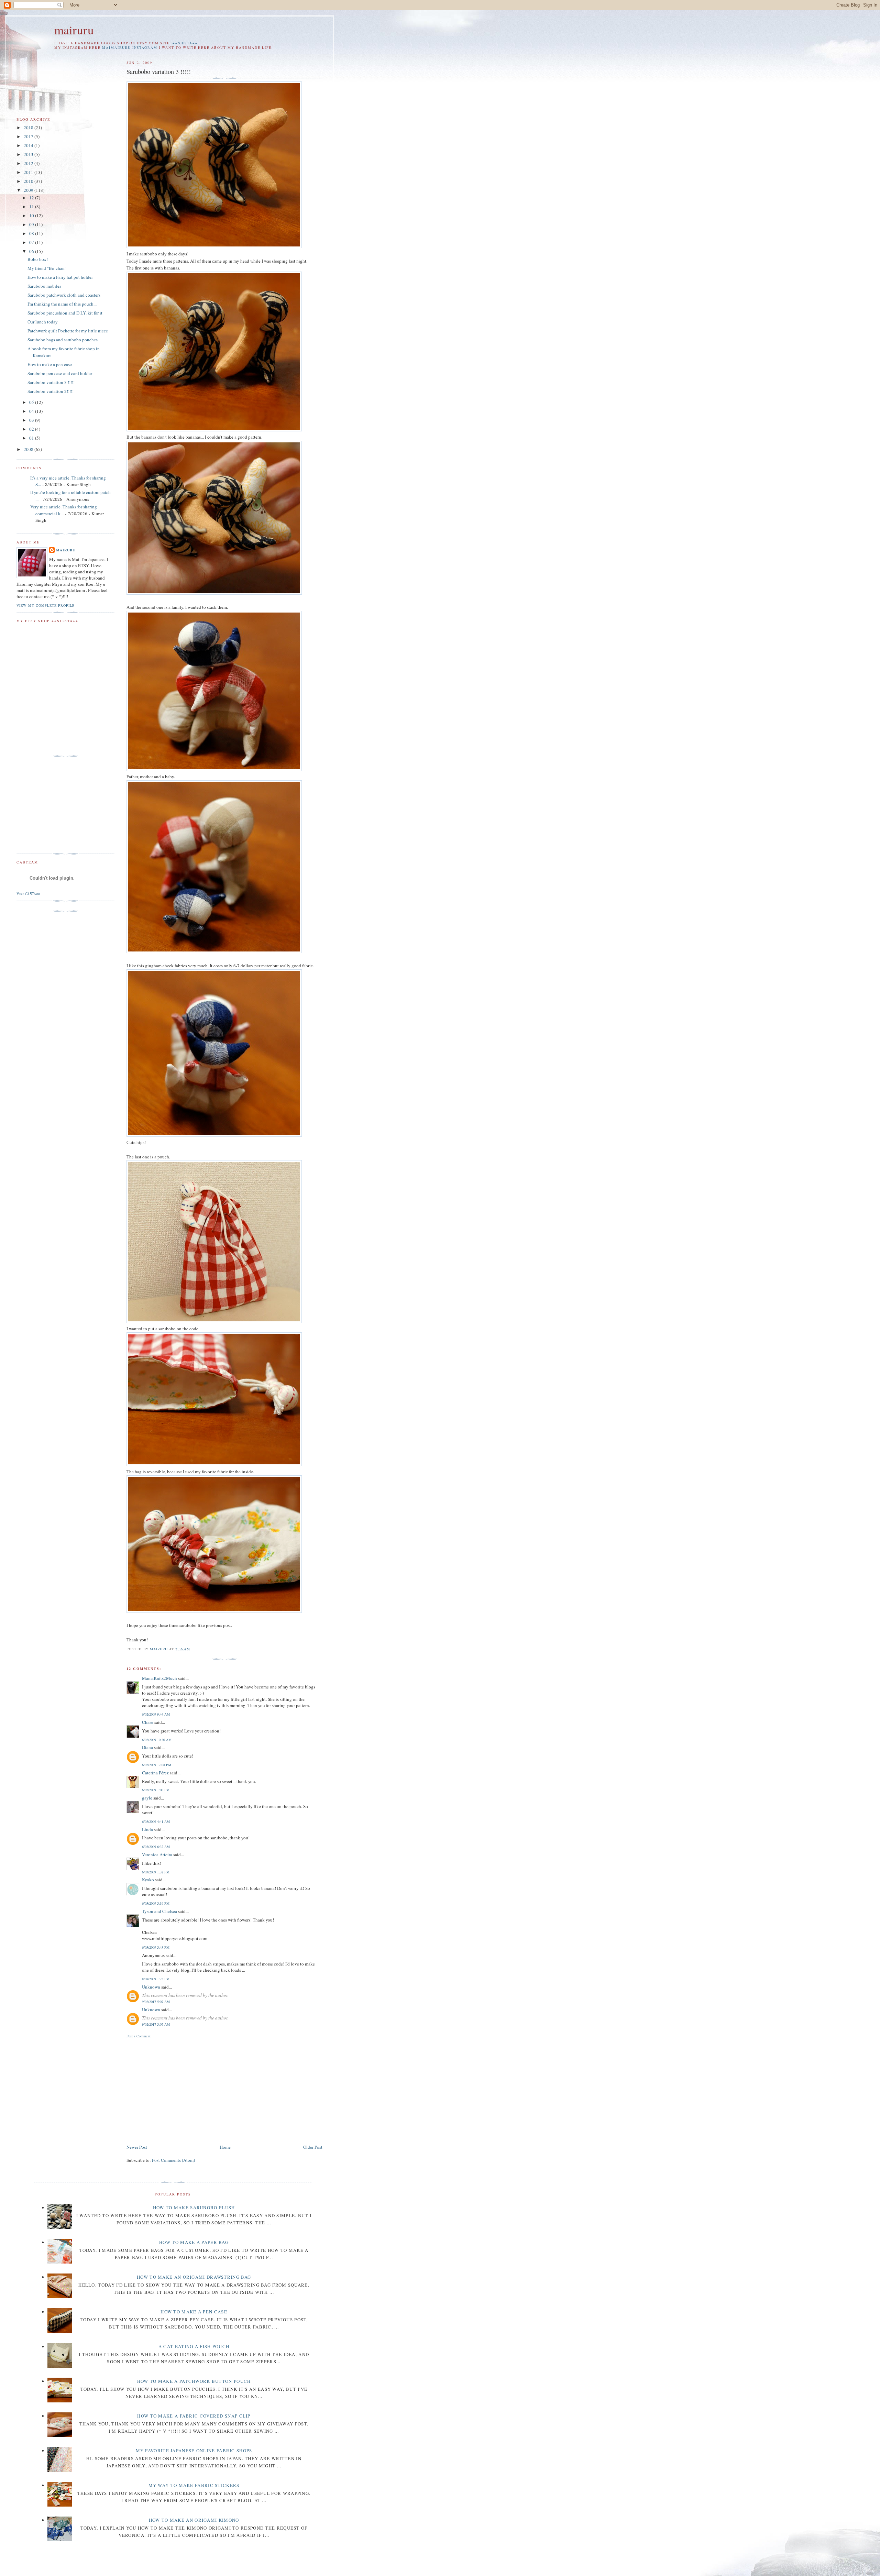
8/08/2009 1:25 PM (156, 1979)
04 (32, 411)
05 (32, 402)
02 (32, 429)
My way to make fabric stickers (194, 2485)
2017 (29, 136)
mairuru (74, 30)
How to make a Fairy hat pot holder (60, 277)
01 (32, 438)
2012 (29, 163)
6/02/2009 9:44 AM (156, 1714)
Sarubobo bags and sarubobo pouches (63, 340)
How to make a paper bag (194, 2242)
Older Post (313, 2147)
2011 (29, 172)
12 (32, 198)
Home (225, 2147)
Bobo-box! (38, 259)
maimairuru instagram (130, 48)
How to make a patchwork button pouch (194, 2381)
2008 (29, 449)
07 (32, 242)
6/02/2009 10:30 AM (157, 1740)
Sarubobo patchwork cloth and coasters (64, 295)
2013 (29, 154)
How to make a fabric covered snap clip (194, 2416)
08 (32, 233)
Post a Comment (139, 2036)
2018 (29, 128)
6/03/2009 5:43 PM (156, 1947)
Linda (147, 1829)
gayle (147, 1798)
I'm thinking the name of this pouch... (62, 304)
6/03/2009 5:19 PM (156, 1903)
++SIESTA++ (185, 43)
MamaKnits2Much (159, 1678)
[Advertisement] (184, 2090)
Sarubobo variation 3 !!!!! (51, 382)
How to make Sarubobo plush (194, 2208)
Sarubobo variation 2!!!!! (51, 391)
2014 (29, 145)
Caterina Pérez (155, 1773)
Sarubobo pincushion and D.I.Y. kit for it (65, 313)
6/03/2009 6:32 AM (156, 1847)
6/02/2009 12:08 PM (157, 1765)
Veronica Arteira (157, 1854)
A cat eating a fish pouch (194, 2346)
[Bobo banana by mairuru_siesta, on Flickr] (214, 246)
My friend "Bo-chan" (47, 268)
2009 (29, 190)
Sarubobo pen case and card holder (60, 373)
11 (32, 207)
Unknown (151, 1987)
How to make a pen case (50, 364)
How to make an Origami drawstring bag (194, 2277)
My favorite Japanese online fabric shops (194, 2451)
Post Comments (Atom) (173, 2160)
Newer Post (137, 2147)
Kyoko (148, 1880)
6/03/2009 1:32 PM (156, 1872)
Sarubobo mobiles (44, 286)
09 (32, 224)
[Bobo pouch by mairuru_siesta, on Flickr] (214, 1321)
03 (32, 420)
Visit (28, 894)
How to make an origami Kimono (194, 2520)
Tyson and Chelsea (159, 1911)
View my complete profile (46, 605)
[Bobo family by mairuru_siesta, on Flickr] (214, 769)
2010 (29, 181)
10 (32, 216)
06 (32, 251)
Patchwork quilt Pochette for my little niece (68, 331)
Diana (147, 1747)
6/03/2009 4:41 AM (156, 1821)
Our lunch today (43, 322)
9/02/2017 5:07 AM (156, 2002)
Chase (148, 1722)
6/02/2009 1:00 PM (156, 1790)
